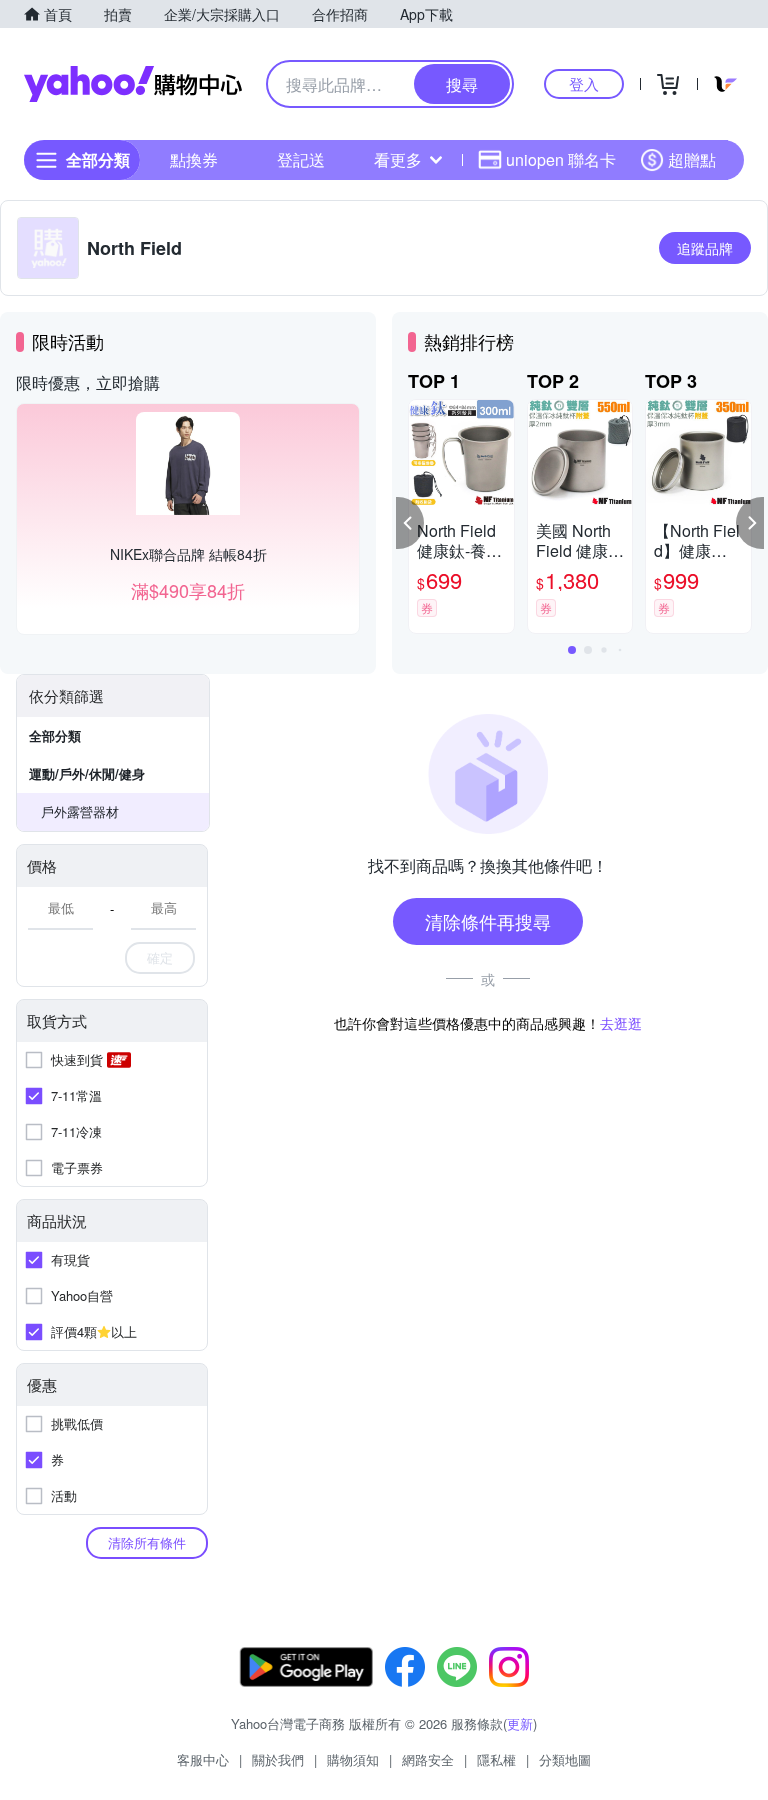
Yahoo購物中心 (133, 84)
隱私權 (496, 1759)
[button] (410, 523)
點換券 (194, 159)
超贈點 (692, 159)
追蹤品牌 (705, 248)
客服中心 (203, 1759)
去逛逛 (621, 1023)
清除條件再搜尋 (488, 921)
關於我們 (278, 1759)
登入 (584, 83)
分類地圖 (565, 1759)
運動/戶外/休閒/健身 (87, 773)
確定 (160, 957)
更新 (520, 1723)
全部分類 (55, 735)
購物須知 (353, 1759)
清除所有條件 (147, 1542)
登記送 (301, 159)
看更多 (398, 159)
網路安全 (428, 1759)
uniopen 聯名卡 (561, 159)
